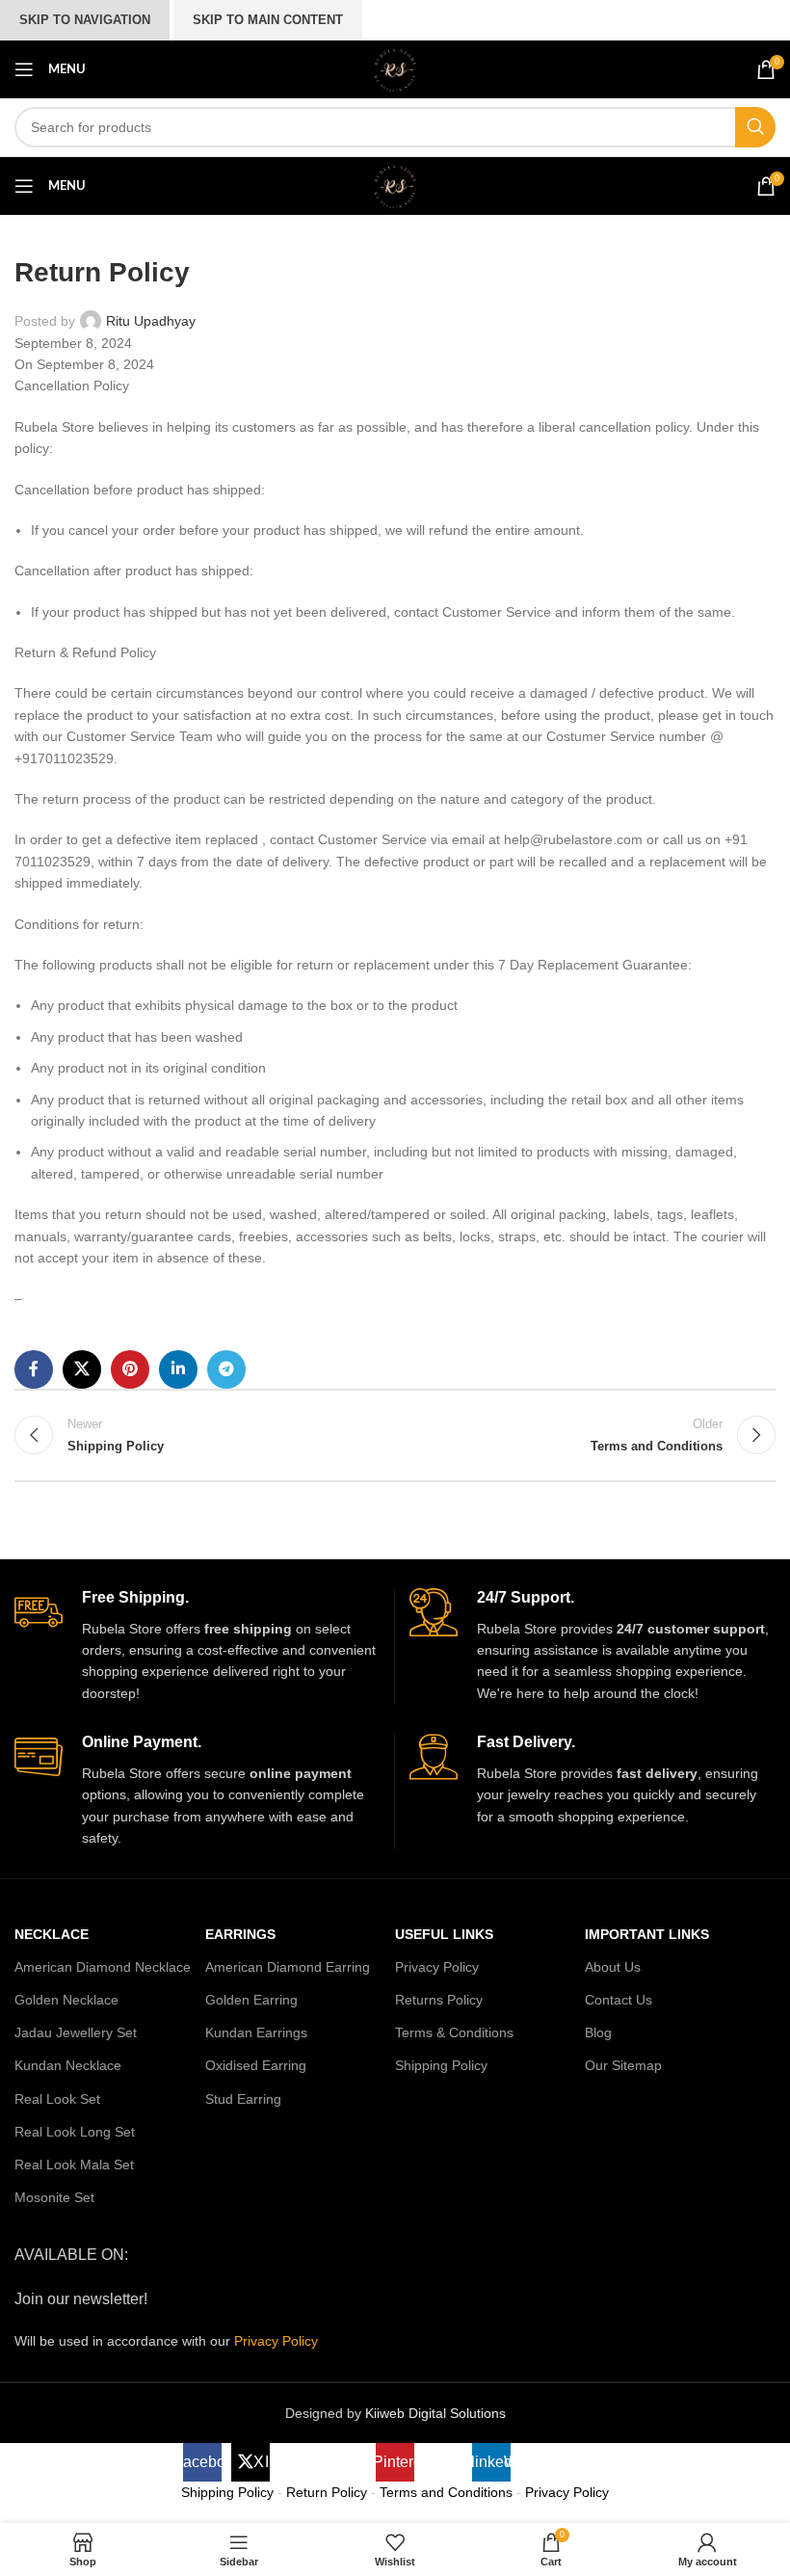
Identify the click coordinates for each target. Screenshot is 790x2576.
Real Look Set (57, 2099)
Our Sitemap (623, 2065)
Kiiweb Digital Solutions (435, 2413)
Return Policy (327, 2492)
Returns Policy (439, 2000)
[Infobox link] (197, 1646)
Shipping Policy (441, 2065)
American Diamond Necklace (103, 1967)
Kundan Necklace (68, 2065)
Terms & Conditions (454, 2032)
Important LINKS (647, 1934)
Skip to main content (268, 20)
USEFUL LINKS (444, 1934)
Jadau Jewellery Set (76, 2032)
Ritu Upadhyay (151, 321)
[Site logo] (395, 68)
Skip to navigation (85, 20)
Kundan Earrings (256, 2032)
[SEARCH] (755, 127)
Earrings (240, 1934)
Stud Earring (243, 2099)
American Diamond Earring (288, 1967)
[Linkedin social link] (178, 1369)
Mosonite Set (54, 2197)
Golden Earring (251, 2000)
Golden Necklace (66, 2000)
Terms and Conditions (446, 2492)
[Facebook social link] (34, 1369)
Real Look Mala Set (74, 2164)
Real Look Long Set (75, 2132)
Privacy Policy (437, 1967)
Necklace (52, 1934)
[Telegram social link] (226, 1369)
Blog (598, 2032)
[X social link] (82, 1369)
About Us (613, 1967)
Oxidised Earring (256, 2065)
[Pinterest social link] (130, 1369)
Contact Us (619, 2000)
